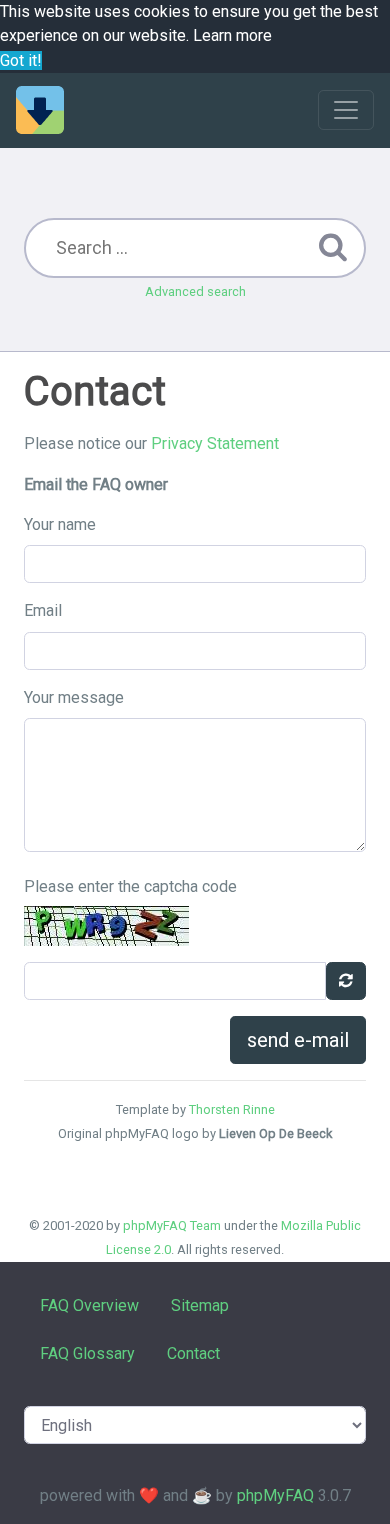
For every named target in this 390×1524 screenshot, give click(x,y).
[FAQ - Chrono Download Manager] (40, 110)
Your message (74, 697)
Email (43, 610)
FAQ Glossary (87, 1353)
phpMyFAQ (275, 1495)
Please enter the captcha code (130, 886)
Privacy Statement (215, 443)
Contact (193, 1353)
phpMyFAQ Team (172, 1225)
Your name (60, 524)
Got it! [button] (21, 60)
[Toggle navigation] (346, 110)
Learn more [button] (232, 35)
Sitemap (200, 1305)
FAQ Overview (89, 1305)
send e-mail (298, 1040)
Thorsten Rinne (232, 1109)
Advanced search (195, 291)
